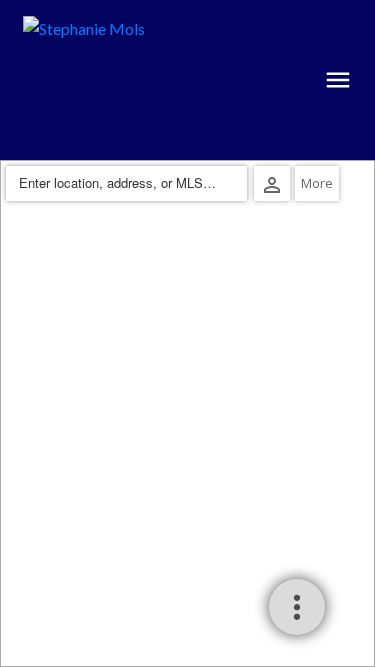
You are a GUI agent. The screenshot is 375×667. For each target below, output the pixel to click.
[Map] (187, 413)
